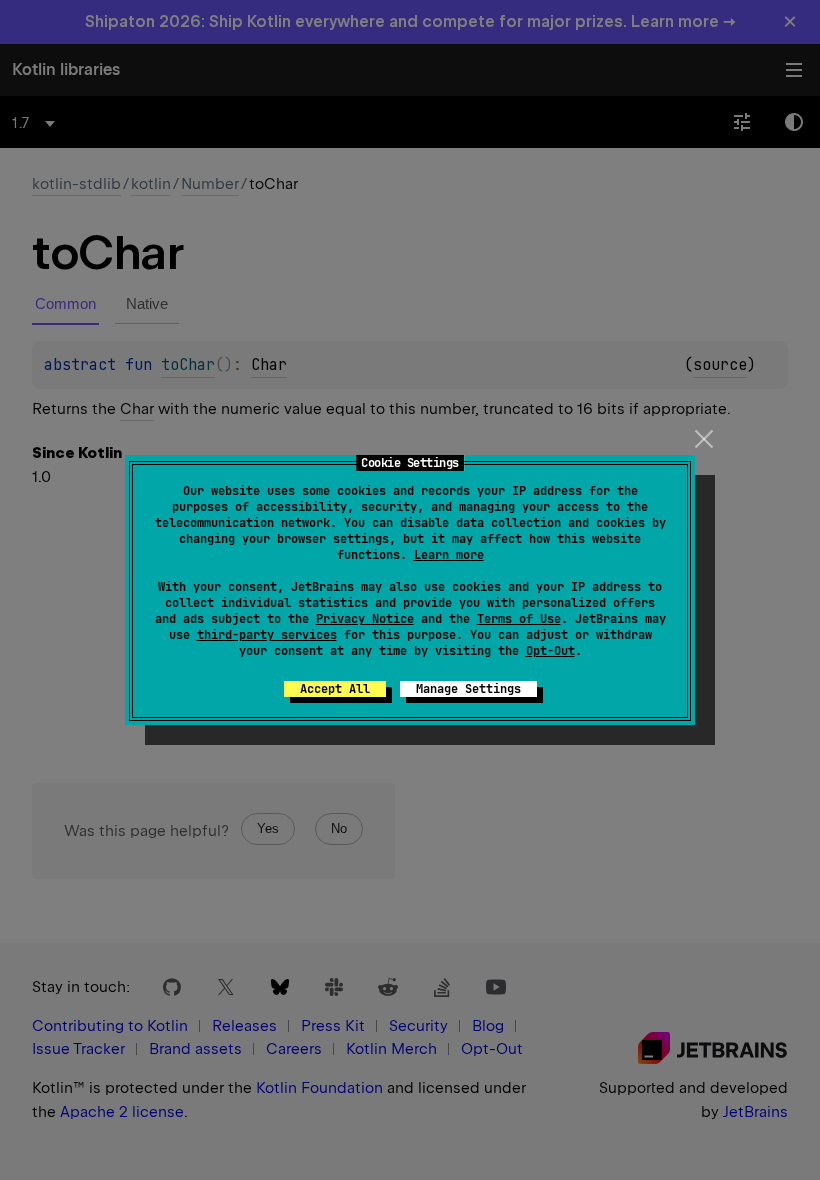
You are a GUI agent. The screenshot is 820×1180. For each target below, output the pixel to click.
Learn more (449, 555)
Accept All (335, 689)
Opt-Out (550, 651)
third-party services (267, 635)
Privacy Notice (365, 619)
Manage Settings (468, 689)
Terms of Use (519, 619)
